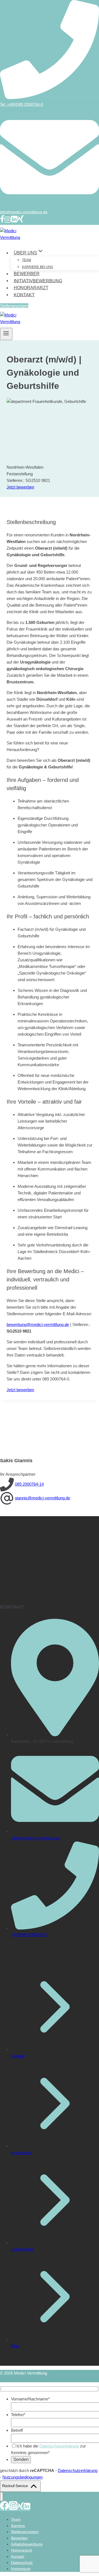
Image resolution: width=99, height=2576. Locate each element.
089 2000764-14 (29, 1484)
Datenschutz (22, 2249)
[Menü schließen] (2, 2497)
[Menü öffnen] (6, 334)
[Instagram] (8, 221)
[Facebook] (2, 221)
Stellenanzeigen (14, 306)
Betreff (17, 2430)
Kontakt (24, 295)
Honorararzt (31, 288)
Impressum (21, 2153)
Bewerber (27, 274)
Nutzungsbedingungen (23, 2477)
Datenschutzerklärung (59, 2446)
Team (27, 260)
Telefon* (18, 2415)
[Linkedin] (14, 221)
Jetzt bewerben (20, 487)
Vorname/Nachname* (30, 2399)
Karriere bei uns (38, 267)
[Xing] (21, 221)
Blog (15, 2346)
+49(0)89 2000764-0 (29, 1935)
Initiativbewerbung (38, 281)
